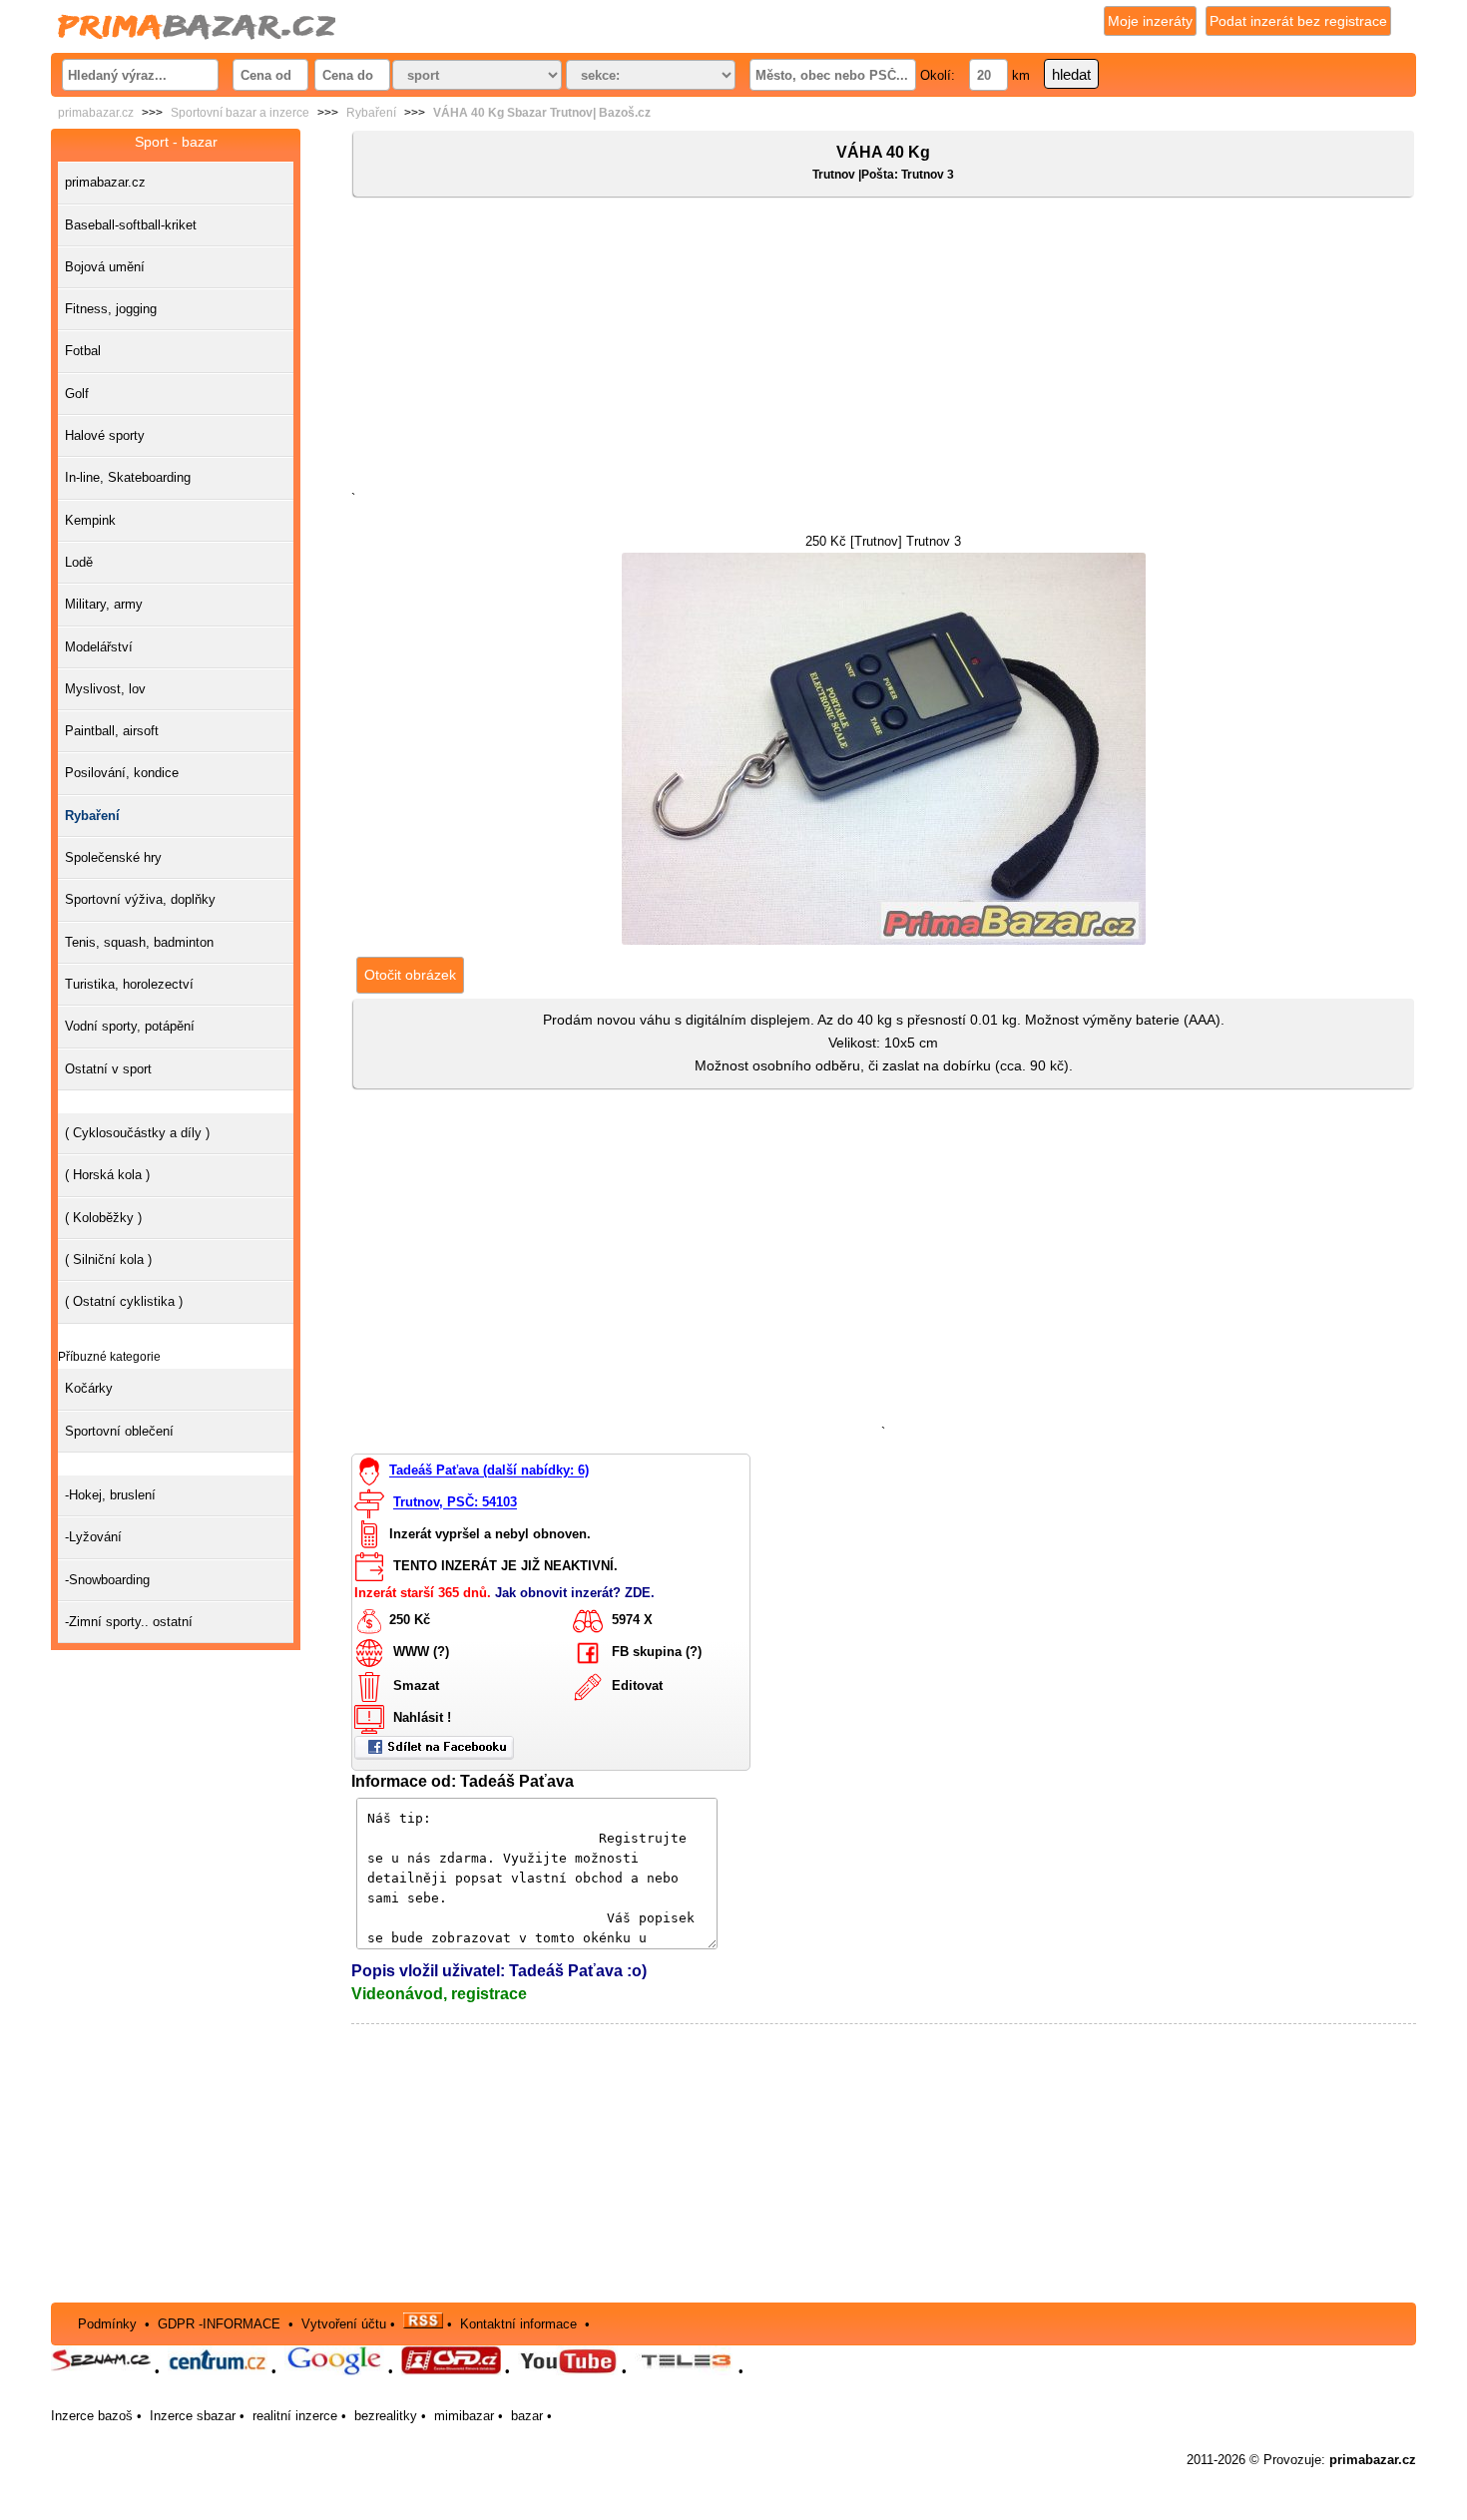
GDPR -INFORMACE (221, 2324)
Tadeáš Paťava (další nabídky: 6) (489, 1471)
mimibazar (464, 2416)
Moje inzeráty (1150, 21)
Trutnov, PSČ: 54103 (455, 1503)
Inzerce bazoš (92, 2416)
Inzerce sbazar (193, 2416)
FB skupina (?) (657, 1653)
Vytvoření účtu (344, 2324)
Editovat (637, 1686)
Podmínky (107, 2324)
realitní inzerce (295, 2416)
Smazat (416, 1686)
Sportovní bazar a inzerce (240, 113)
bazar (527, 2416)
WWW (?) (421, 1653)
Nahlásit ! (422, 1718)
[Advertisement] (884, 348)
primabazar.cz (96, 113)
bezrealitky (386, 2416)
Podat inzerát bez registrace (1298, 21)
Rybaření (371, 113)
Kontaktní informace (518, 2324)
